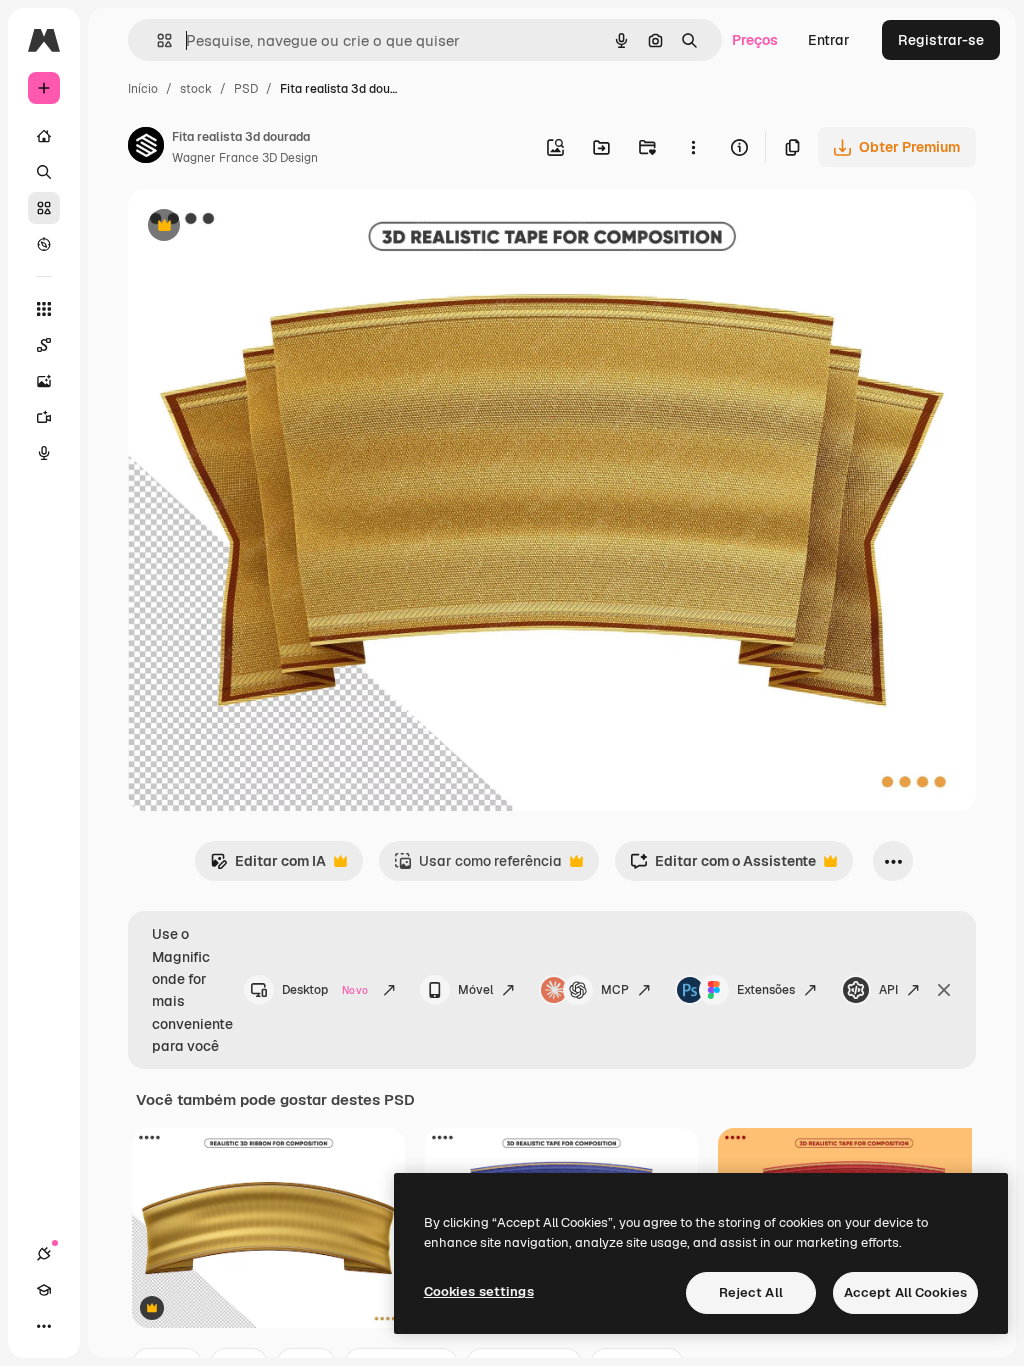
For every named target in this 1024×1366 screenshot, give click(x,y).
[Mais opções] (693, 147)
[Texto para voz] (44, 453)
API (888, 990)
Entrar (829, 40)
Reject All (751, 1292)
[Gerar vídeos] (44, 417)
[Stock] (44, 208)
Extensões (766, 990)
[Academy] (44, 1290)
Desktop (325, 990)
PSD (246, 89)
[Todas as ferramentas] (44, 309)
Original (256, 227)
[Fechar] (944, 990)
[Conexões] (44, 1254)
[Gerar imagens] (44, 381)
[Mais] (44, 1326)
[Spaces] (44, 345)
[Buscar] (44, 172)
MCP (615, 990)
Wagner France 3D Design (245, 158)
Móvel (475, 990)
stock (196, 89)
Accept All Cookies (905, 1292)
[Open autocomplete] (156, 40)
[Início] (44, 136)
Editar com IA (268, 866)
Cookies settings (479, 1291)
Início (143, 89)
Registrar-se (941, 40)
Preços (755, 40)
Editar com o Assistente (723, 866)
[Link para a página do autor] (146, 148)
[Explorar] (44, 244)
